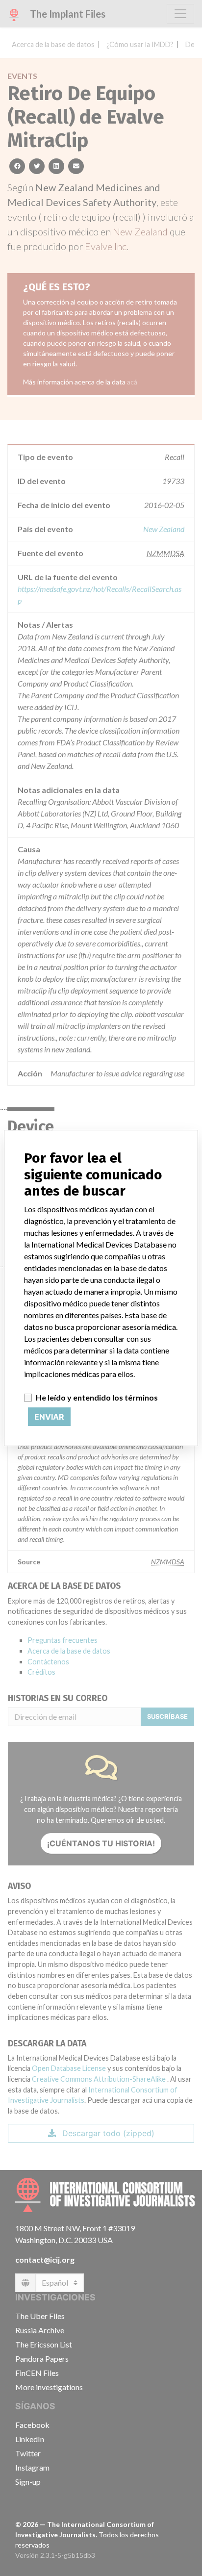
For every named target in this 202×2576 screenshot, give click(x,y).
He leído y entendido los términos (97, 1397)
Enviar (49, 1417)
